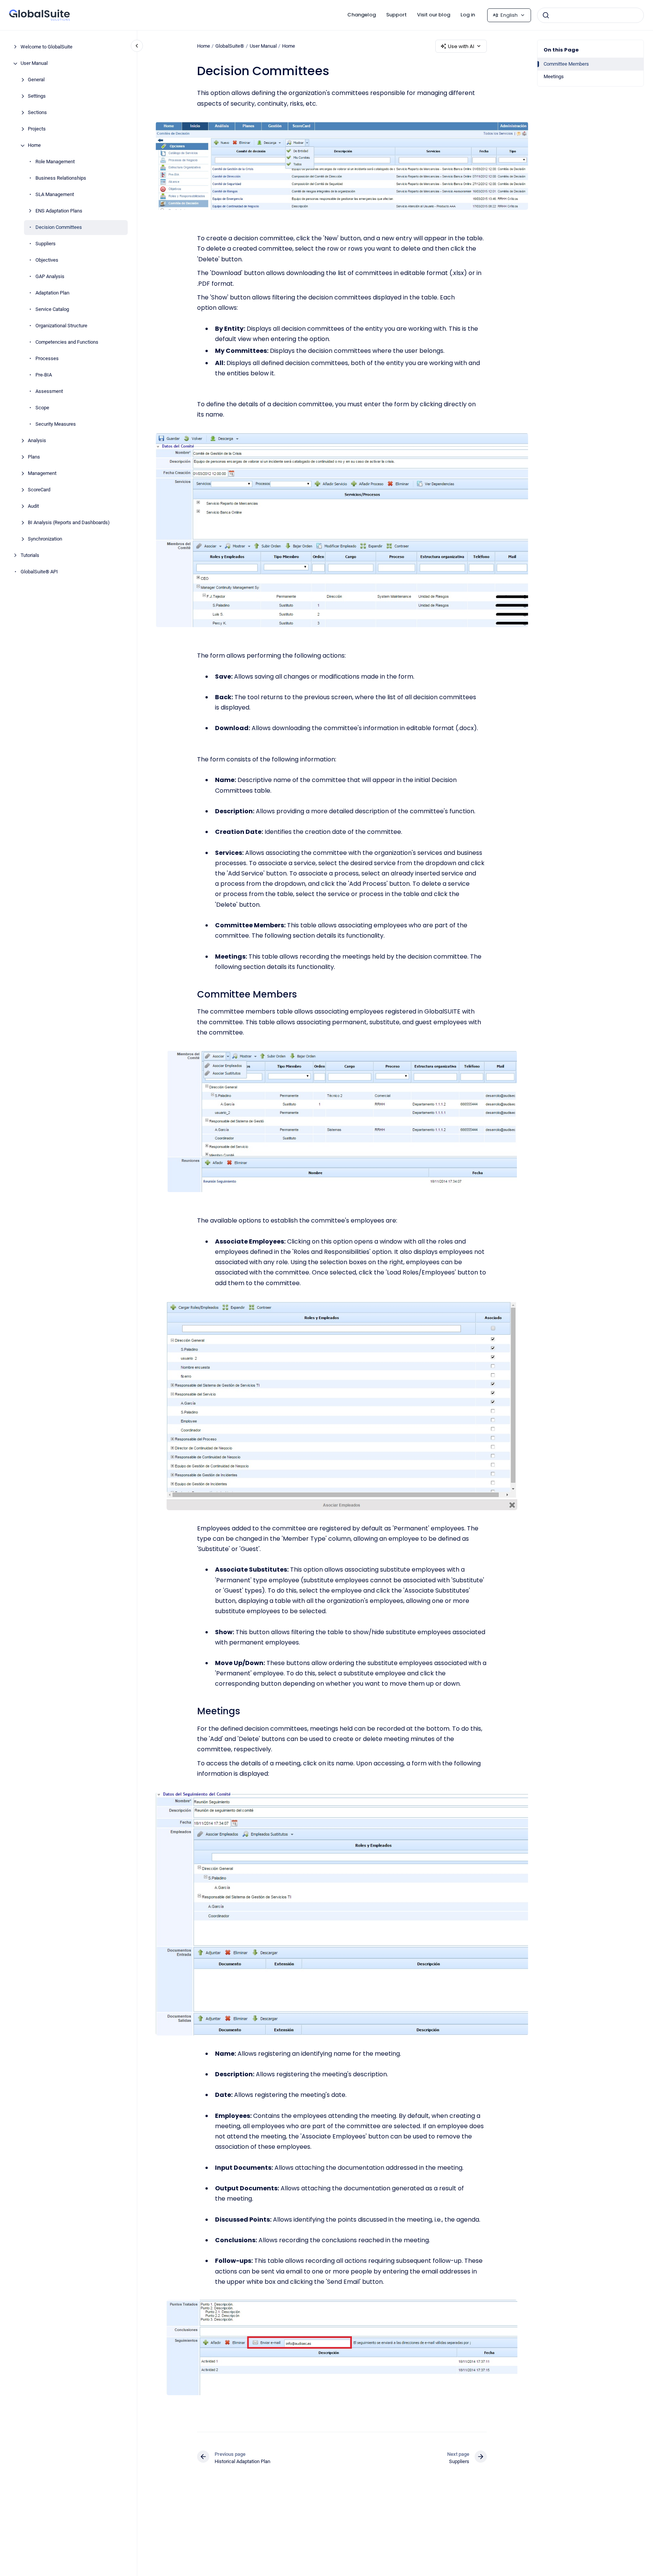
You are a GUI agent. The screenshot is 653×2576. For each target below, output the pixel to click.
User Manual (34, 64)
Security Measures (56, 424)
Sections (37, 113)
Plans (34, 457)
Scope (42, 408)
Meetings (554, 76)
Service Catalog (52, 310)
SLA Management (55, 195)
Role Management (55, 162)
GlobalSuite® (230, 46)
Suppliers (46, 244)
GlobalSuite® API (39, 572)
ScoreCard (39, 490)
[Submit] (546, 15)
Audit (33, 506)
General (36, 80)
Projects (37, 129)
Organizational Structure (61, 326)
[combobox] (590, 15)
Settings (37, 96)
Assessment (49, 392)
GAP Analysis (50, 277)
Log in (468, 15)
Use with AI (461, 46)
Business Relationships (61, 178)
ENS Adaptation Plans (59, 211)
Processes (47, 359)
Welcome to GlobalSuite (47, 47)
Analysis (37, 441)
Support (396, 15)
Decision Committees (59, 228)
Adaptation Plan (52, 293)
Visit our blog (434, 15)
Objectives (47, 260)
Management (42, 474)
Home (34, 146)
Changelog (362, 15)
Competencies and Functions (67, 342)
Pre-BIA (44, 375)
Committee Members (566, 64)
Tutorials (30, 556)
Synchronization (45, 539)
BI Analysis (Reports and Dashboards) (69, 523)
